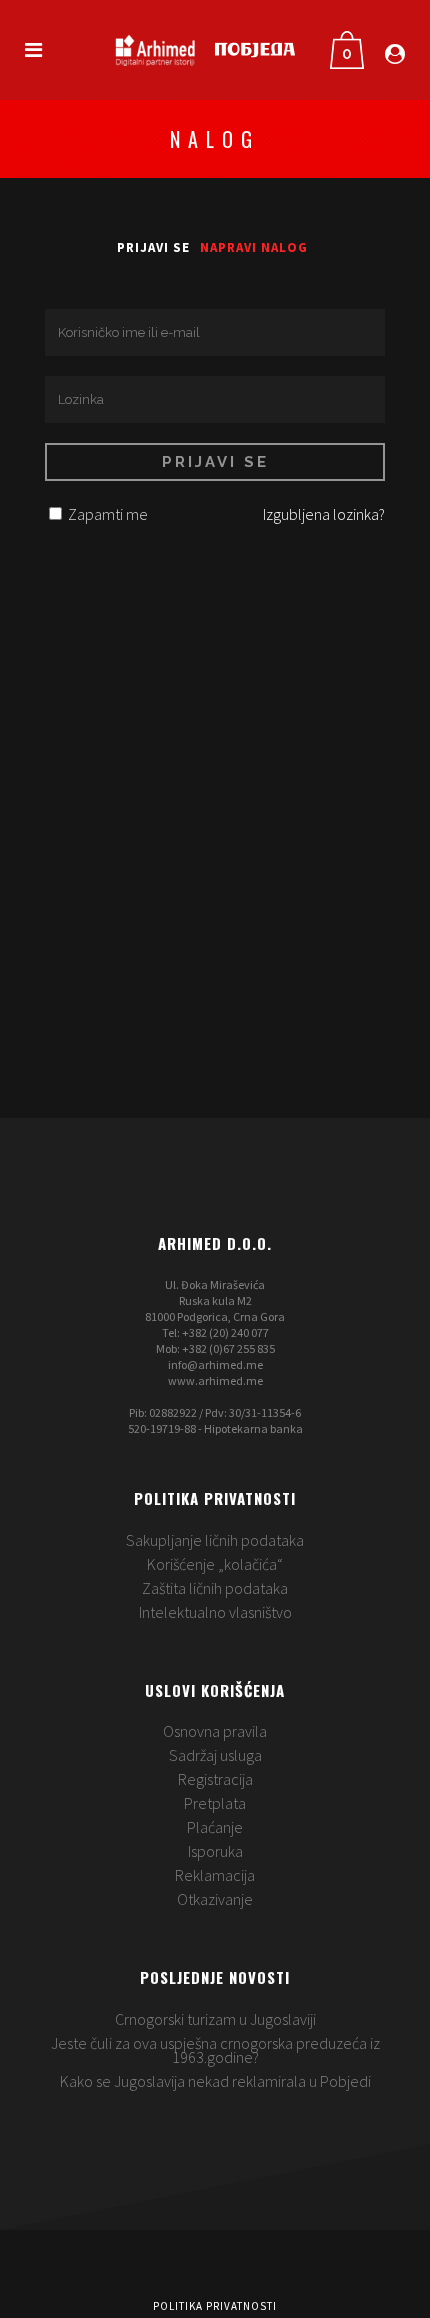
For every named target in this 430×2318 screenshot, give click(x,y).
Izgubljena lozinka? (324, 514)
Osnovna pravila (215, 1731)
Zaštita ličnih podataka (215, 1588)
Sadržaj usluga (215, 1755)
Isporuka (215, 1851)
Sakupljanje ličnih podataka (215, 1540)
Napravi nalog (254, 247)
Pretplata (215, 1803)
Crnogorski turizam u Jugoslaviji (215, 2019)
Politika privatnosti (215, 2306)
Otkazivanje (215, 1899)
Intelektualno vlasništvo (215, 1612)
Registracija (215, 1779)
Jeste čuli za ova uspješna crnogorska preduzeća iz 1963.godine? (215, 2050)
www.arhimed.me (215, 1380)
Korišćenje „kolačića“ (215, 1564)
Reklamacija (215, 1875)
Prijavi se (153, 247)
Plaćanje (215, 1827)
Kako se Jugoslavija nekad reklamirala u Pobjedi (215, 2081)
